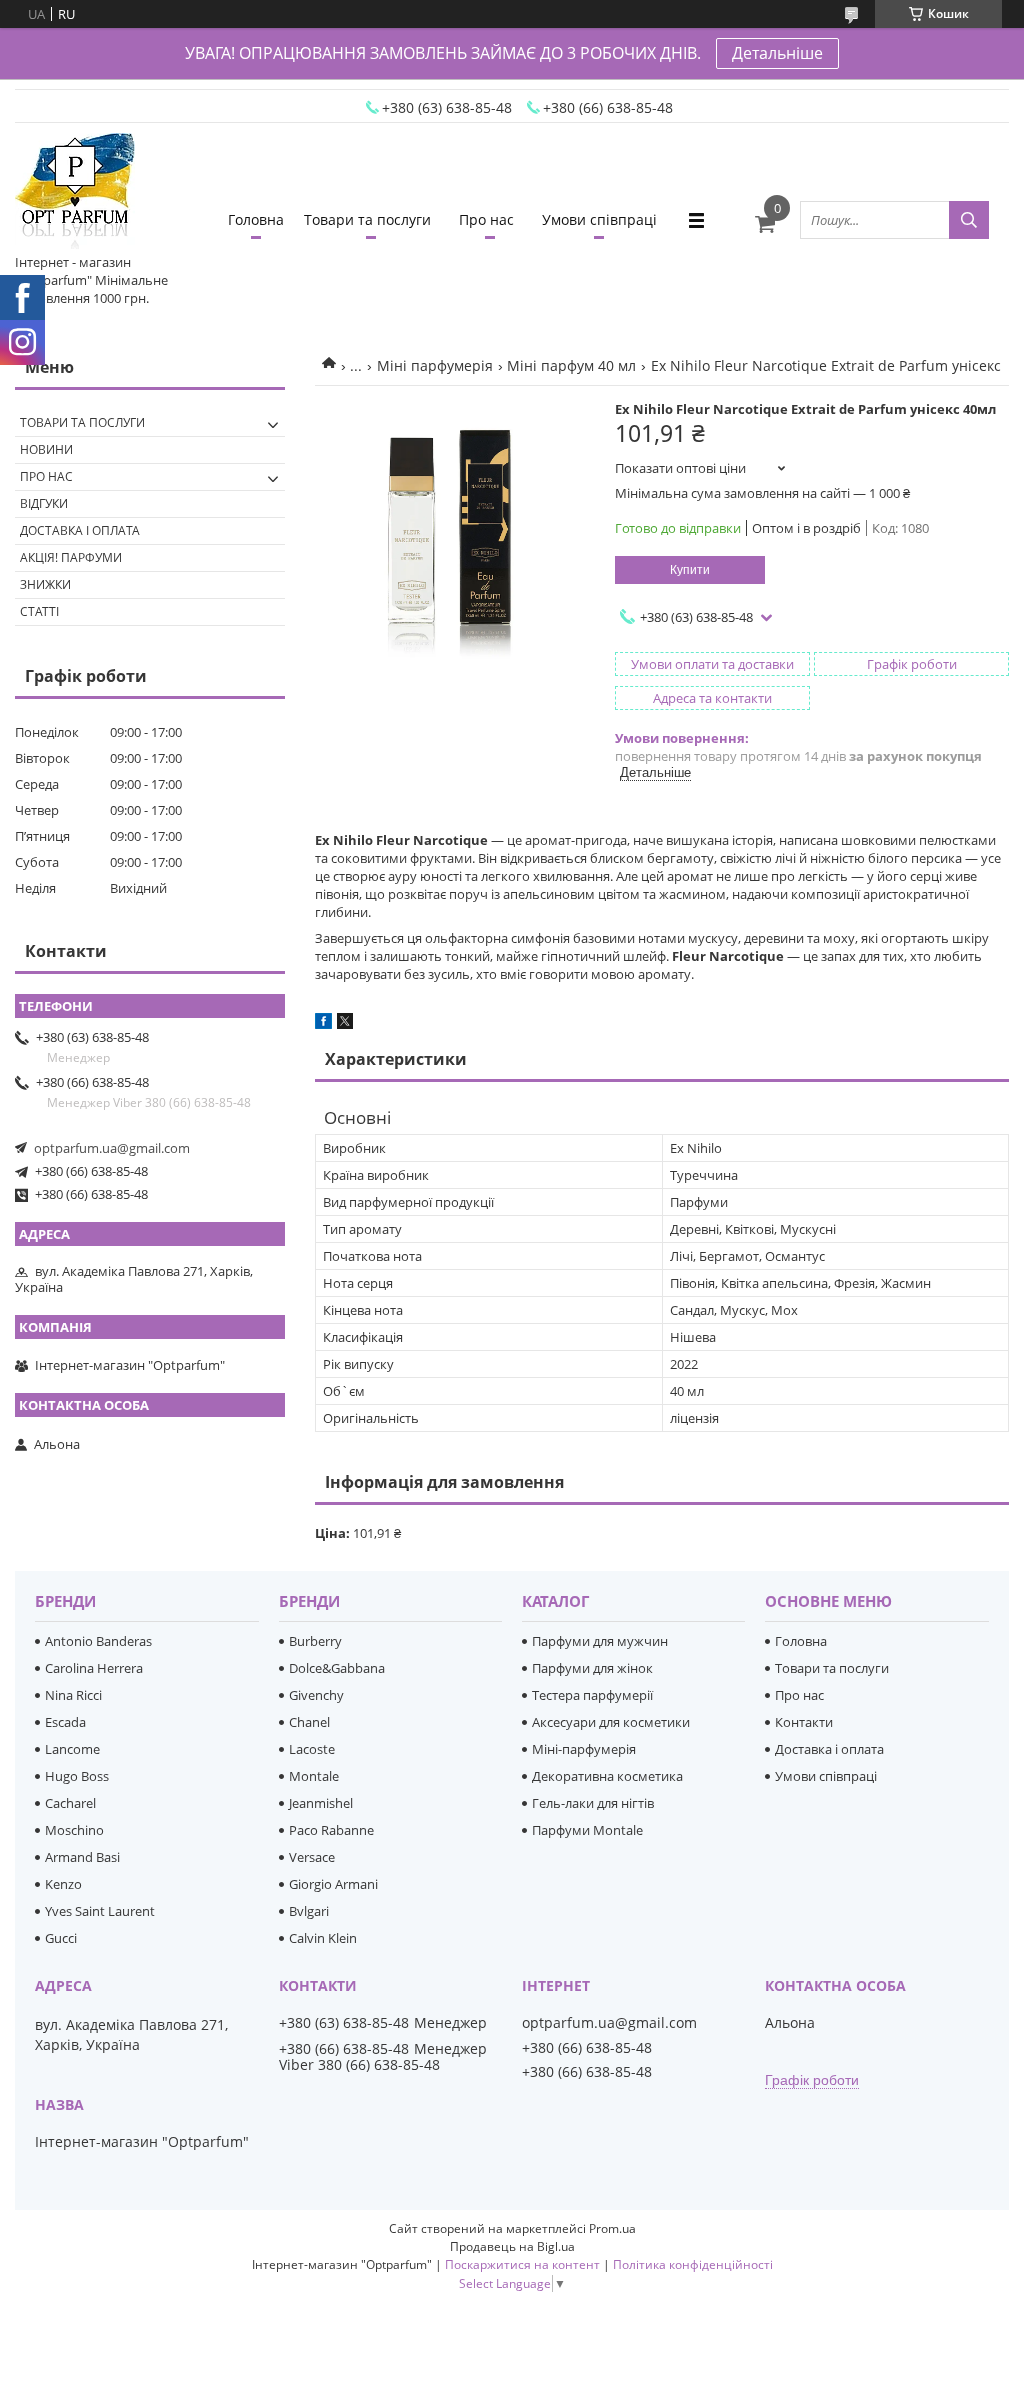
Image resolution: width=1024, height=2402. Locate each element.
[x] (345, 1024)
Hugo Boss (77, 1776)
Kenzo (63, 1884)
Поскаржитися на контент (522, 2264)
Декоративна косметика (607, 1776)
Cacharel (70, 1803)
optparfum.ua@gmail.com (112, 1148)
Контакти (804, 1722)
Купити (690, 570)
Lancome (72, 1749)
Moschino (74, 1830)
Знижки (45, 584)
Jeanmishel (321, 1803)
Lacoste (312, 1749)
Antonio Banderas (98, 1641)
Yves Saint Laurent (100, 1911)
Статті (39, 611)
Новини (46, 449)
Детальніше (777, 53)
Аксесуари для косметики (611, 1722)
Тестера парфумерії (592, 1695)
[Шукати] (969, 220)
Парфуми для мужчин (600, 1641)
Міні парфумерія (435, 365)
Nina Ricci (73, 1695)
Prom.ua (612, 2228)
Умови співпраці (599, 219)
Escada (65, 1722)
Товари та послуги (367, 219)
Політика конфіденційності (693, 2264)
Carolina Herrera (94, 1668)
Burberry (315, 1641)
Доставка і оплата (80, 530)
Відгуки (44, 503)
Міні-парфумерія (584, 1749)
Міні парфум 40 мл (571, 365)
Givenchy (316, 1695)
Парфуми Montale (587, 1830)
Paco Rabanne (331, 1830)
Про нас (486, 219)
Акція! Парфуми (71, 557)
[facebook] (323, 1024)
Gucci (61, 1938)
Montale (314, 1776)
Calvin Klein (323, 1938)
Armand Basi (82, 1857)
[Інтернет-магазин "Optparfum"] (75, 193)
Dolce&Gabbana (337, 1668)
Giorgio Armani (333, 1884)
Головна (256, 219)
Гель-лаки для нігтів (593, 1803)
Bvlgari (309, 1911)
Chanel (309, 1722)
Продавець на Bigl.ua (512, 2246)
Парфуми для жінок (592, 1668)
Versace (312, 1857)
